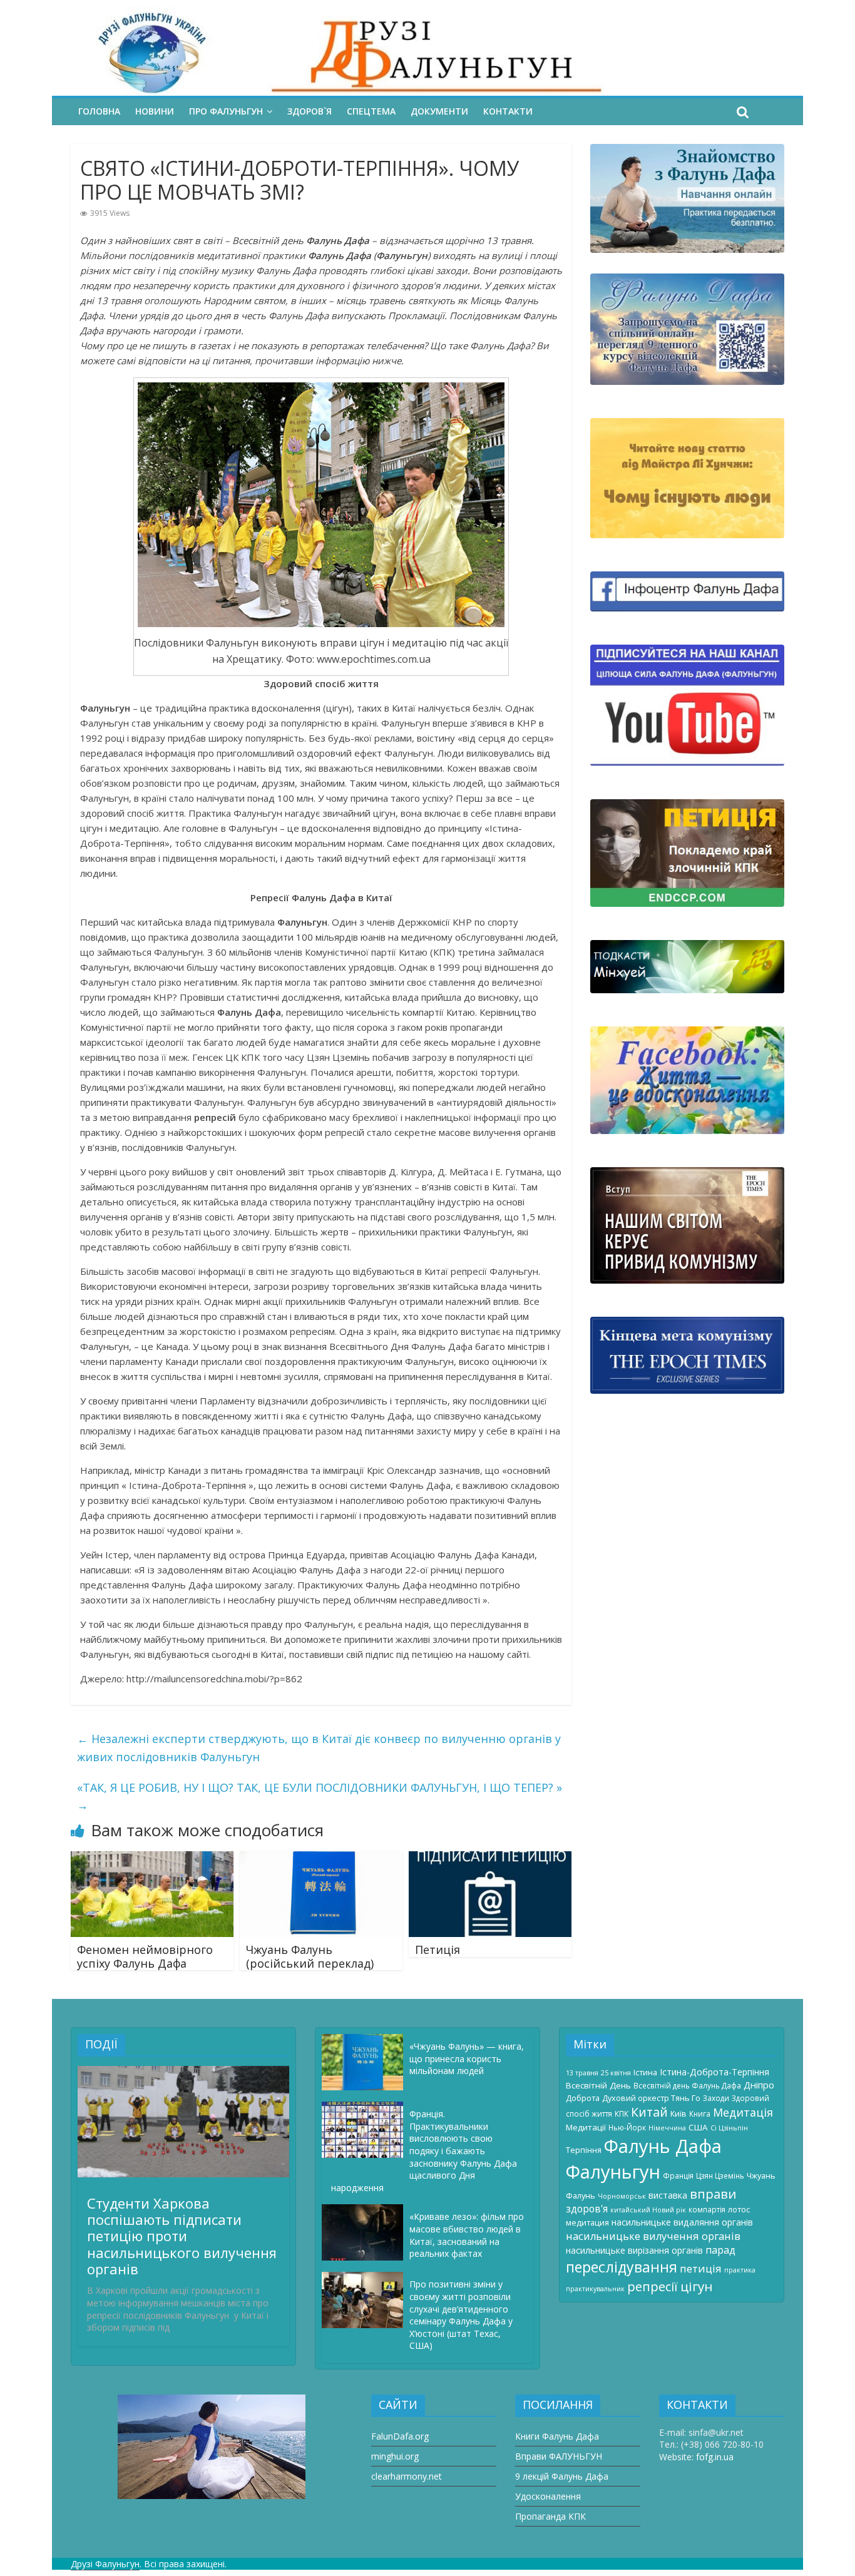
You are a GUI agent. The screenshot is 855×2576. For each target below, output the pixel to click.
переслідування (622, 2267)
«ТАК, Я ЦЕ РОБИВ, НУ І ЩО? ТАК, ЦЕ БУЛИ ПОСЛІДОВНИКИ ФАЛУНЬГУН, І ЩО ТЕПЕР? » (320, 1797)
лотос (739, 2209)
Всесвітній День (598, 2085)
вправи (713, 2194)
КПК (622, 2113)
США (698, 2127)
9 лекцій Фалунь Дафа (562, 2476)
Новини (155, 111)
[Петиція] (490, 1859)
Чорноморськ (622, 2196)
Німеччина (667, 2128)
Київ (678, 2113)
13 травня (582, 2073)
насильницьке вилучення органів (653, 2236)
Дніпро (759, 2085)
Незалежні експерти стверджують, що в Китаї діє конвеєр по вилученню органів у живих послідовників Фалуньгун (319, 1748)
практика (740, 2270)
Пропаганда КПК (550, 2516)
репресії (653, 2287)
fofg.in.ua (715, 2457)
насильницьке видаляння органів (682, 2222)
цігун (697, 2286)
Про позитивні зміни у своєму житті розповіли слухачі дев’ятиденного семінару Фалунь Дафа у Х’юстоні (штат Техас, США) (461, 2315)
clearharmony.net (407, 2476)
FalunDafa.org (400, 2436)
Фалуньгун (613, 2172)
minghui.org (395, 2456)
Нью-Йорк (627, 2127)
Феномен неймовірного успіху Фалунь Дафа (145, 1956)
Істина (645, 2072)
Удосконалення (548, 2496)
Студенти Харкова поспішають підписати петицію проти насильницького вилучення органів (182, 2236)
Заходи (716, 2098)
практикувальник (595, 2289)
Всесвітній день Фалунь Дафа (687, 2085)
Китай (649, 2112)
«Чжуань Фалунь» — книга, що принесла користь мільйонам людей (467, 2058)
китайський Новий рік (648, 2210)
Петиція (438, 1950)
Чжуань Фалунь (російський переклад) (310, 1956)
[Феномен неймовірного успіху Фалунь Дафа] (152, 1859)
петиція (701, 2268)
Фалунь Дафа (663, 2146)
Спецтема (371, 111)
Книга (700, 2113)
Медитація (743, 2112)
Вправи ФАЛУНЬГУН (559, 2456)
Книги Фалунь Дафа (557, 2436)
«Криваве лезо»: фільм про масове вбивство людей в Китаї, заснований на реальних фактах (467, 2235)
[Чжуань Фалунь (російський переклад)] (321, 1859)
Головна (99, 111)
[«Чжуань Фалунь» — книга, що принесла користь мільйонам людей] (366, 2040)
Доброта (583, 2098)
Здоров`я (310, 111)
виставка (668, 2195)
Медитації (586, 2127)
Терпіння (584, 2150)
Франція (678, 2175)
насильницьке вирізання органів (634, 2250)
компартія (707, 2209)
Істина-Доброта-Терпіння (714, 2072)
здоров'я (587, 2209)
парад (720, 2250)
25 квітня (616, 2073)
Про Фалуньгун (226, 111)
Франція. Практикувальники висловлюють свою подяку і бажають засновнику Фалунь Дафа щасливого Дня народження (424, 2151)
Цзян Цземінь (720, 2175)
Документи (439, 111)
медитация (587, 2222)
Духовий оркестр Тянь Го (651, 2098)
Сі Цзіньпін (729, 2128)
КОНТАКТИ (508, 111)
